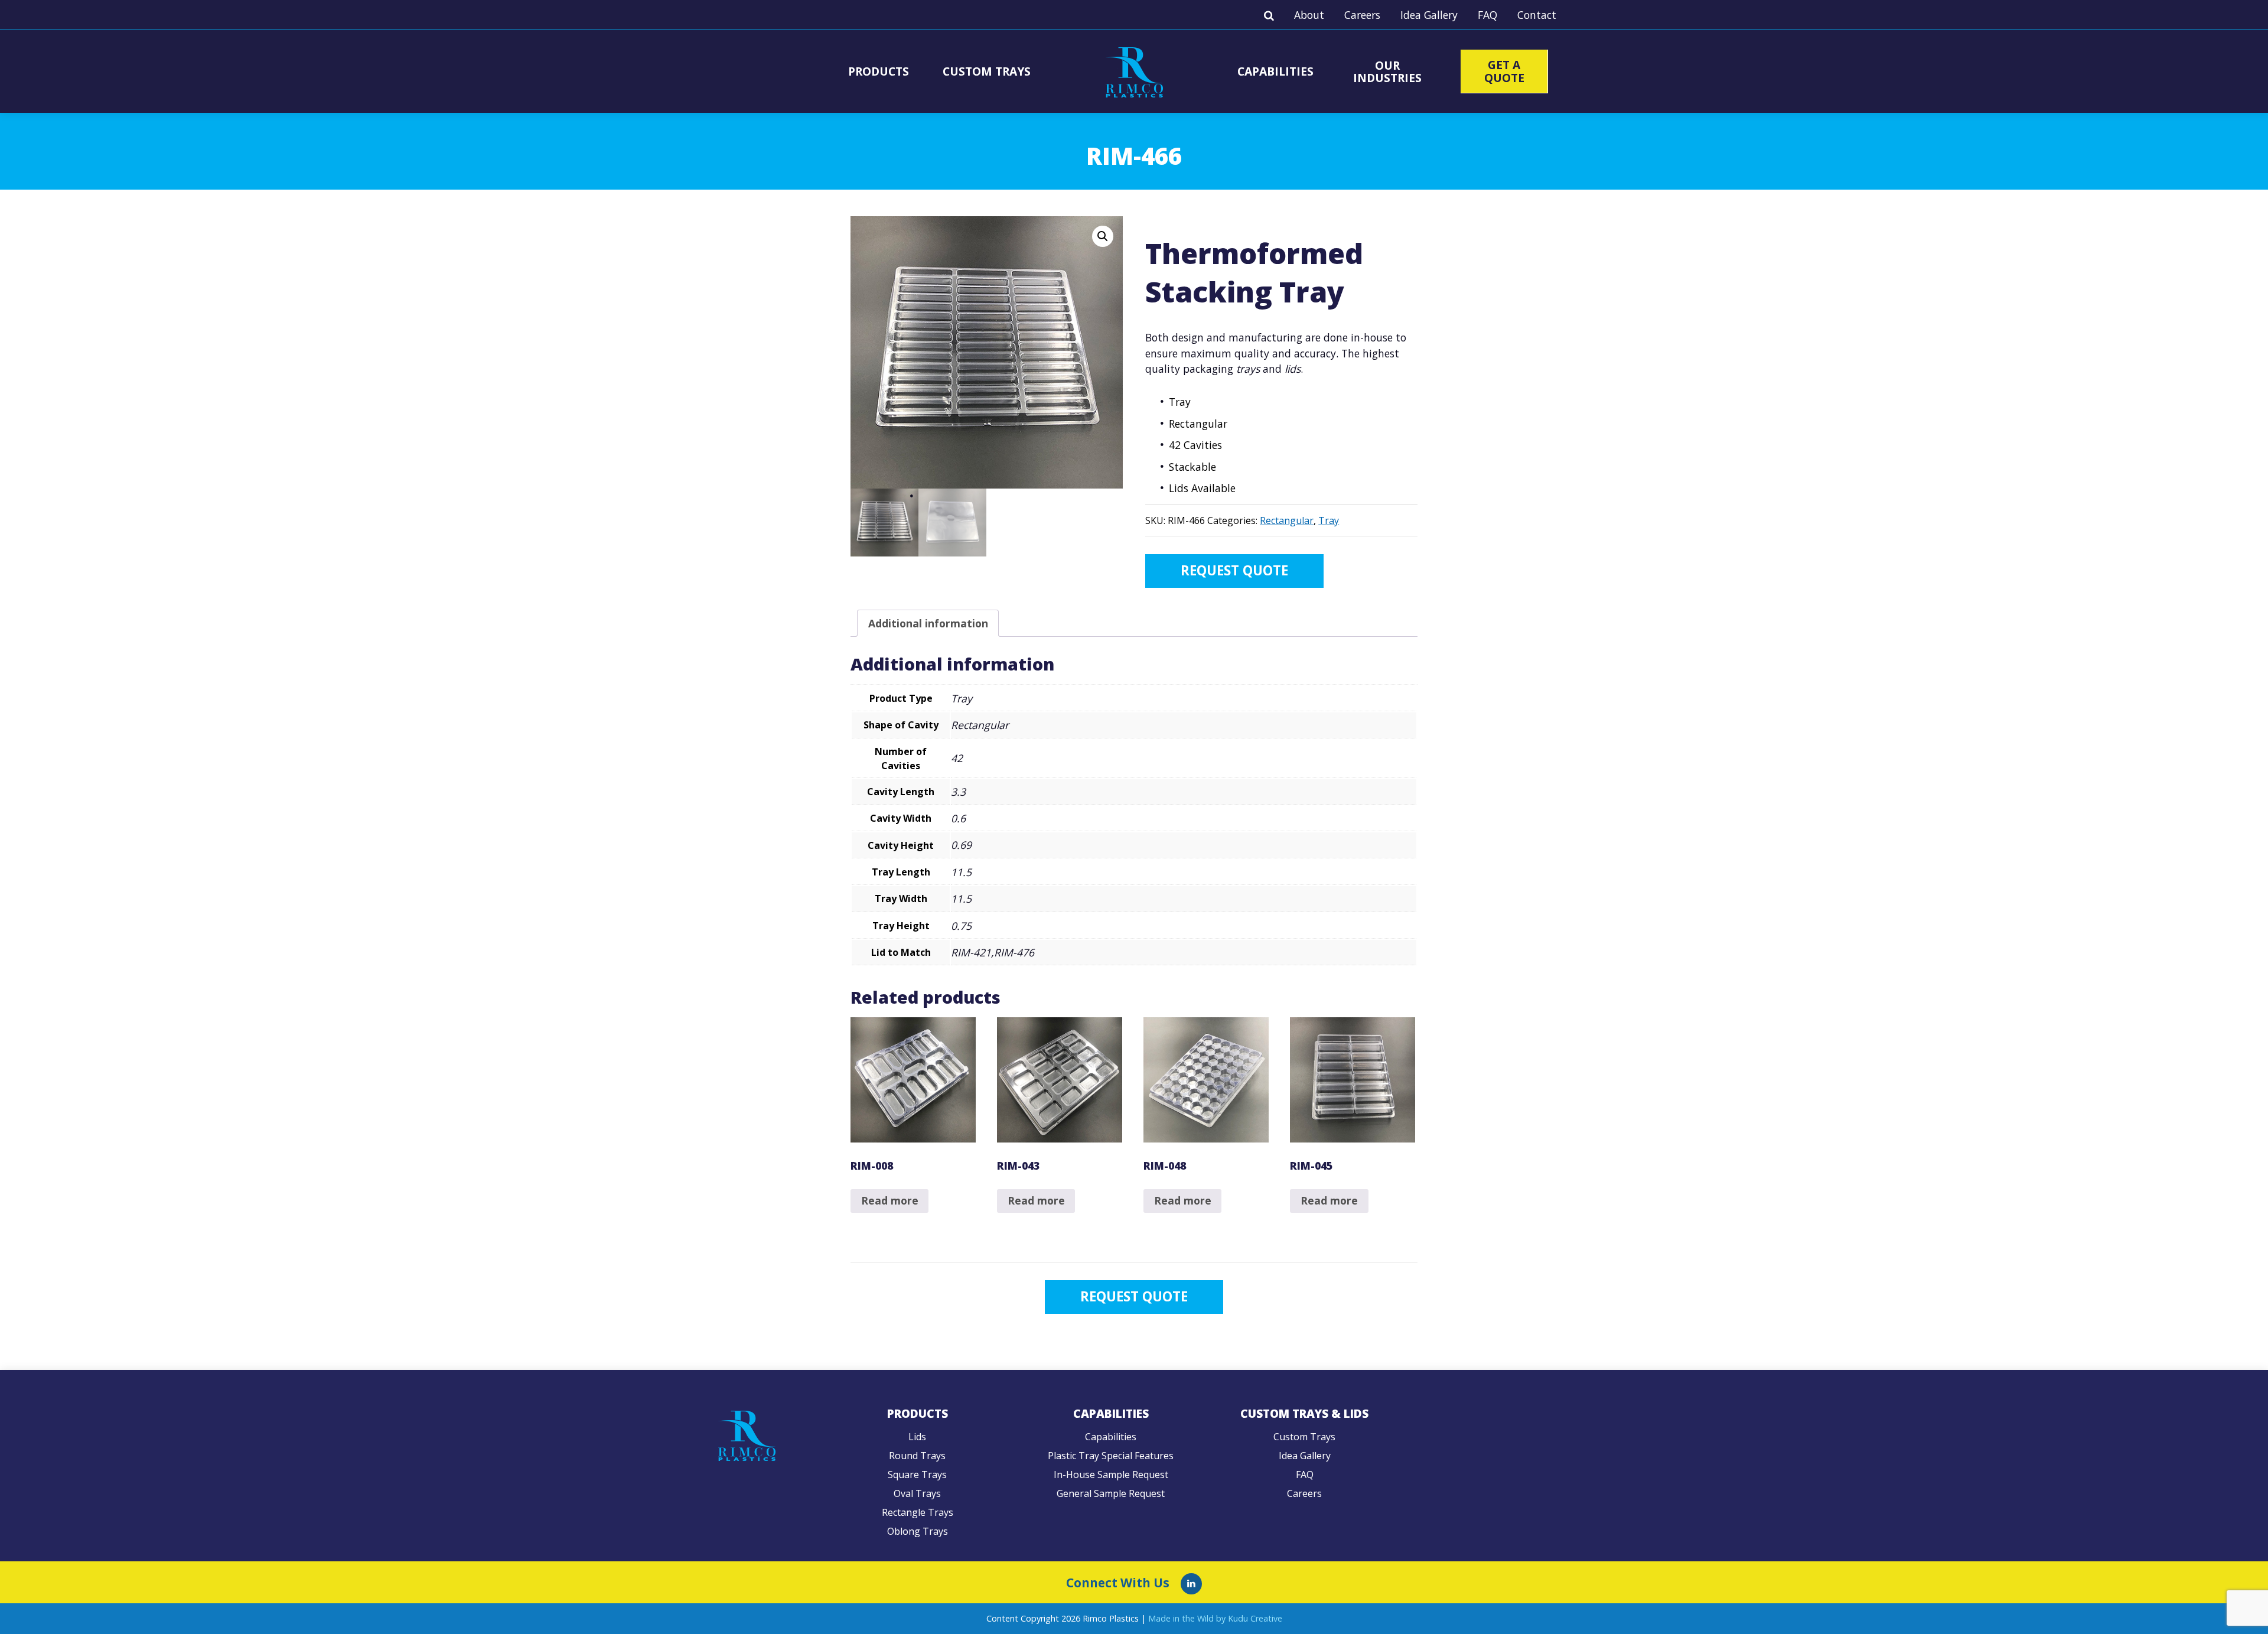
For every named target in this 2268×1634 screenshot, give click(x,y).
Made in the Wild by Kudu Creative (1215, 1618)
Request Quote (1234, 570)
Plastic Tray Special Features (1111, 1456)
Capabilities (1275, 71)
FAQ (1487, 15)
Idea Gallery (1429, 15)
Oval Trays (917, 1493)
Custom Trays (987, 71)
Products (879, 71)
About (1309, 15)
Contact (1537, 15)
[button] (1103, 236)
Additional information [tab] (928, 623)
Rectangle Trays (918, 1512)
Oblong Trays (918, 1531)
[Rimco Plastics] (1191, 1584)
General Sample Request (1111, 1493)
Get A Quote (1504, 71)
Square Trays (917, 1474)
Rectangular (1287, 520)
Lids (917, 1437)
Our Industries (1387, 71)
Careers (1362, 15)
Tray (1329, 520)
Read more (890, 1200)
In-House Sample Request (1111, 1474)
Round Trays (917, 1456)
